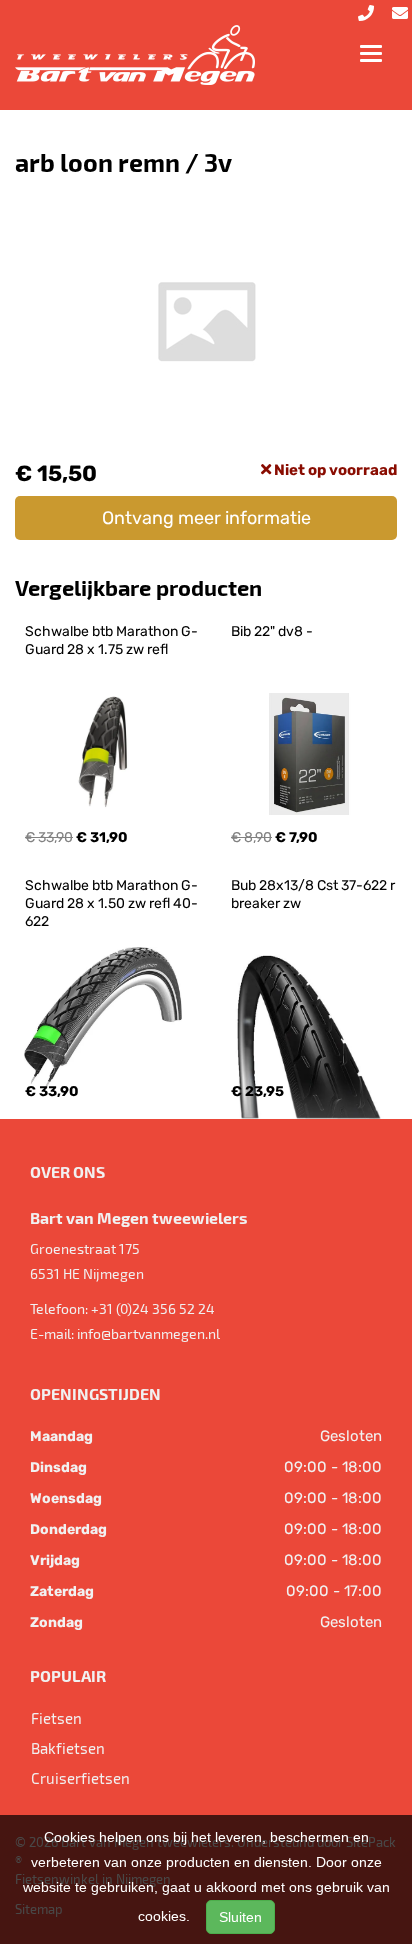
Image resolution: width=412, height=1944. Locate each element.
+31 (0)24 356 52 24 (153, 1308)
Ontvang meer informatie (206, 518)
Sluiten (240, 1917)
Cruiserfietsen (80, 1778)
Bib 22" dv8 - (272, 631)
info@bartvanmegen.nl (148, 1333)
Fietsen (56, 1718)
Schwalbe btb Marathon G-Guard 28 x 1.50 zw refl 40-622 (111, 903)
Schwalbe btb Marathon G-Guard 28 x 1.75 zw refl (111, 640)
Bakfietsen (68, 1748)
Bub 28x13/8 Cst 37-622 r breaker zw (314, 894)
